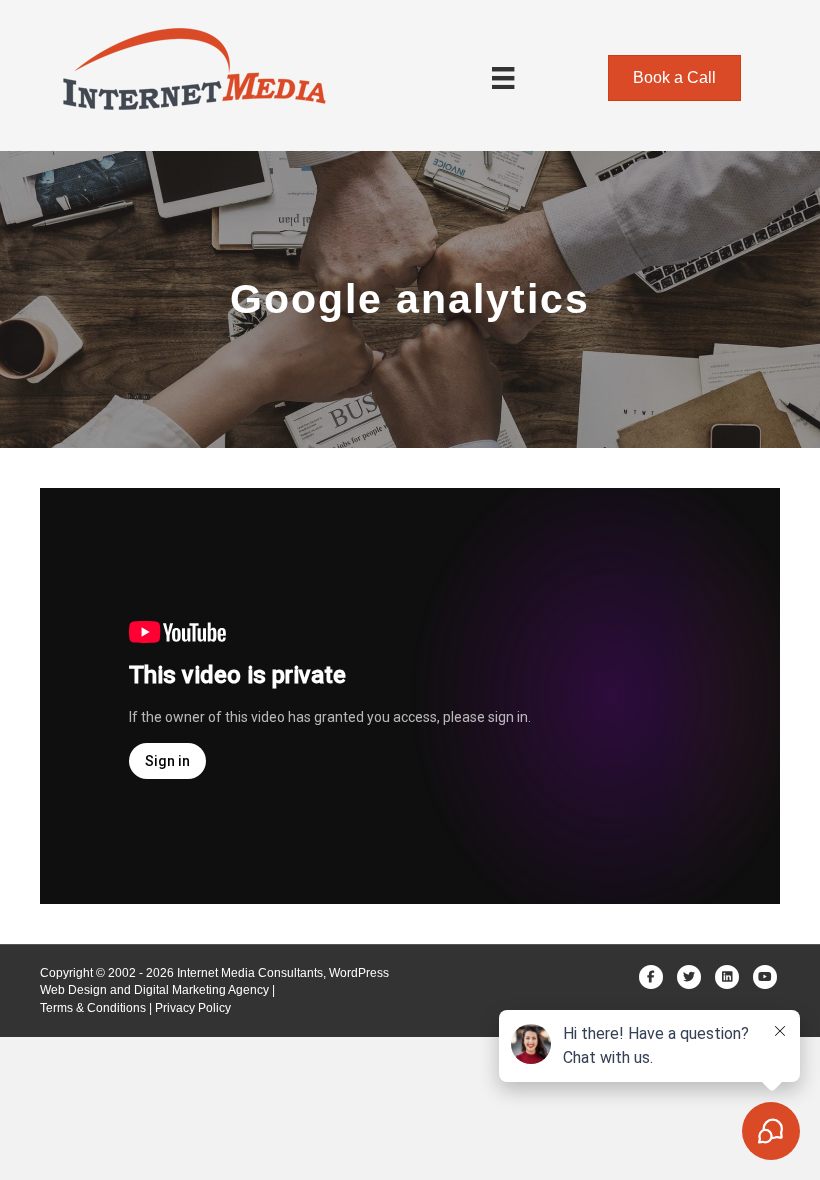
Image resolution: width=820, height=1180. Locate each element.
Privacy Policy (193, 1008)
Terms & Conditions (93, 1008)
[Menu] (503, 78)
